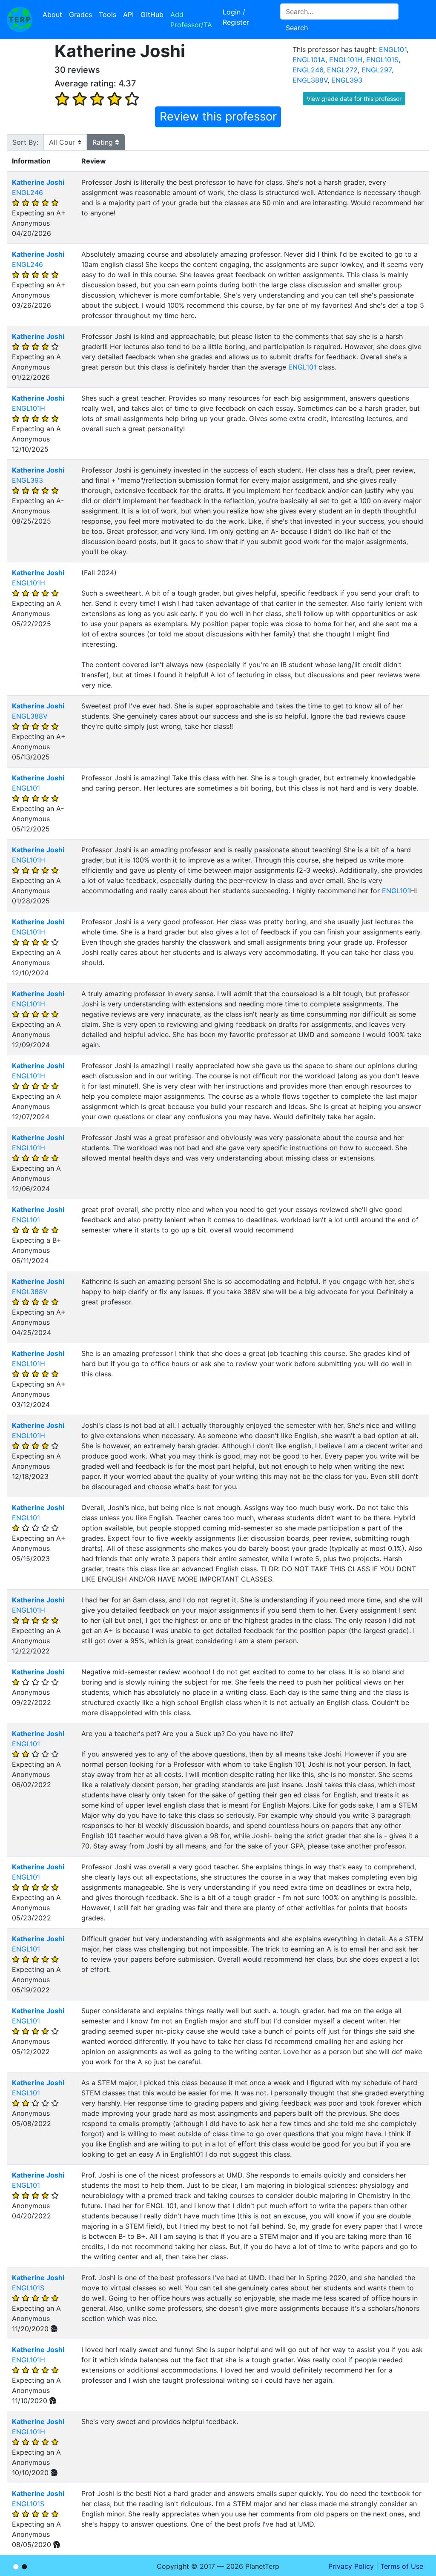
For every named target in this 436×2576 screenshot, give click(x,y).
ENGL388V (310, 80)
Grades (80, 14)
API (128, 14)
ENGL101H (346, 60)
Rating (104, 142)
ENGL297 (376, 70)
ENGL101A (309, 60)
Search (297, 28)
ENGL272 (342, 70)
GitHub (152, 14)
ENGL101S (382, 60)
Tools (108, 14)
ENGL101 (393, 49)
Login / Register (236, 17)
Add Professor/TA (191, 20)
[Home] (20, 20)
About (52, 14)
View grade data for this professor (354, 99)
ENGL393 (347, 80)
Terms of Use (402, 2566)
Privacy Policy (351, 2566)
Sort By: (25, 142)
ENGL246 (308, 70)
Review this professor (218, 116)
